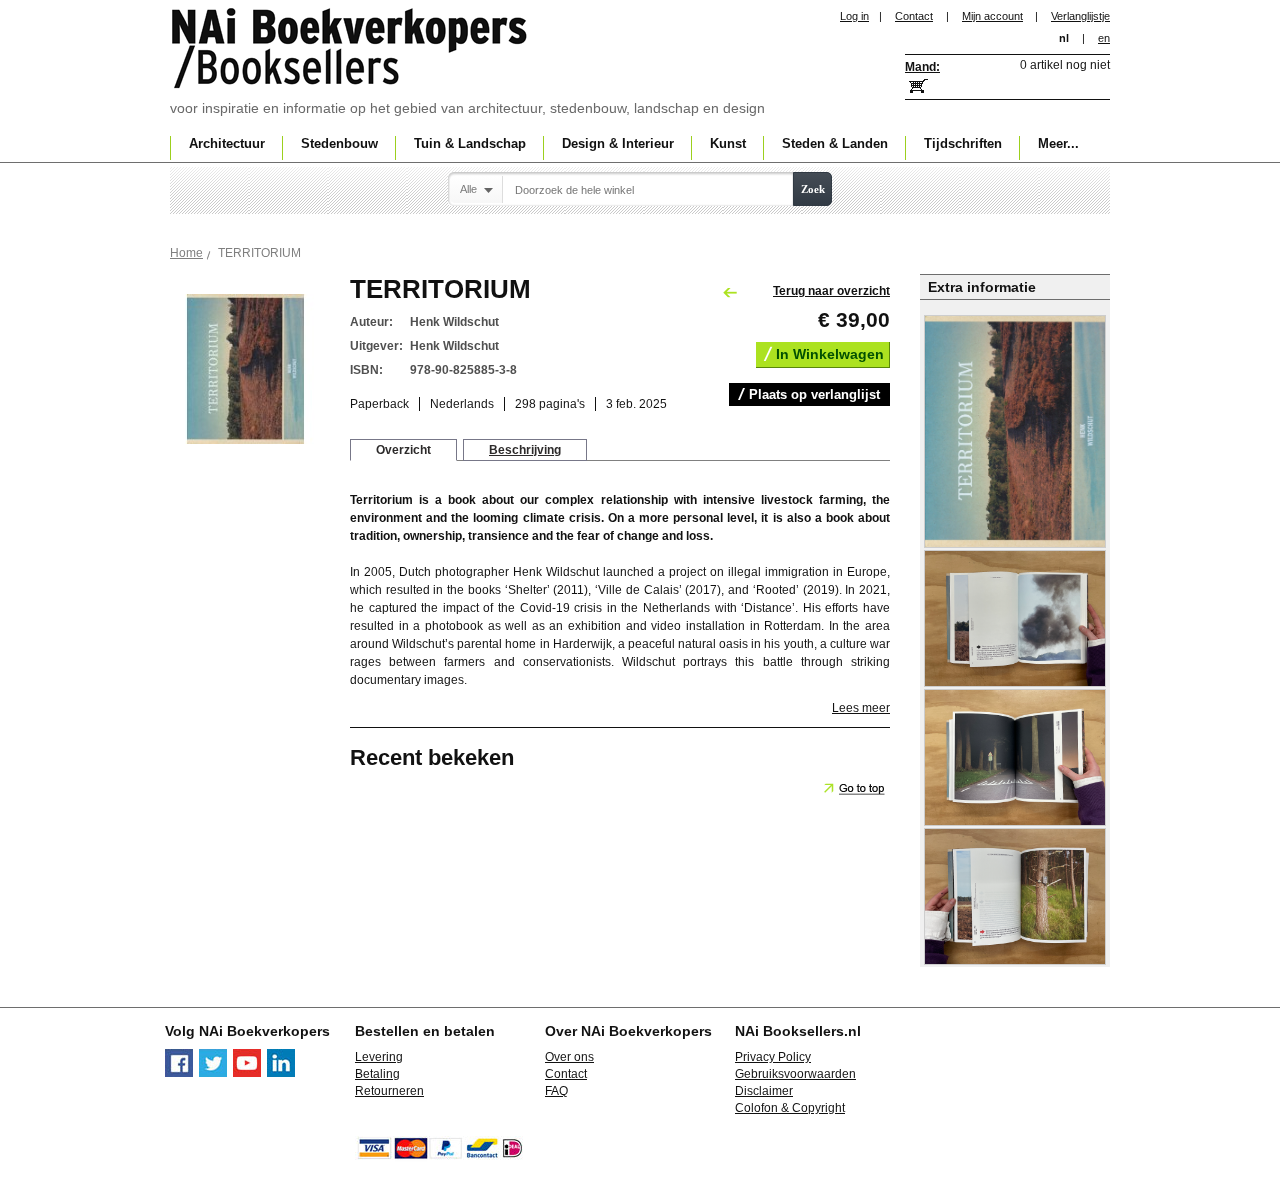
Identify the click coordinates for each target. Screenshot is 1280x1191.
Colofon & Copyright (790, 1108)
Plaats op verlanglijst (814, 394)
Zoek (813, 189)
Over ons (569, 1057)
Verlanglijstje (1080, 16)
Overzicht (403, 450)
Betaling (377, 1074)
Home (186, 253)
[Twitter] (213, 1073)
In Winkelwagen (830, 354)
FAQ (556, 1091)
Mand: (922, 67)
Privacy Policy (773, 1057)
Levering (379, 1057)
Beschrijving (525, 450)
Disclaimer (764, 1091)
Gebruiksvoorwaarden (795, 1074)
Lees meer (861, 708)
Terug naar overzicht (831, 291)
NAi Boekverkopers (351, 50)
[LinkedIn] (281, 1073)
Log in (854, 16)
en (1104, 38)
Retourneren (389, 1091)
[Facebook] (179, 1073)
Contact (914, 16)
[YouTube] (247, 1073)
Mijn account (992, 16)
